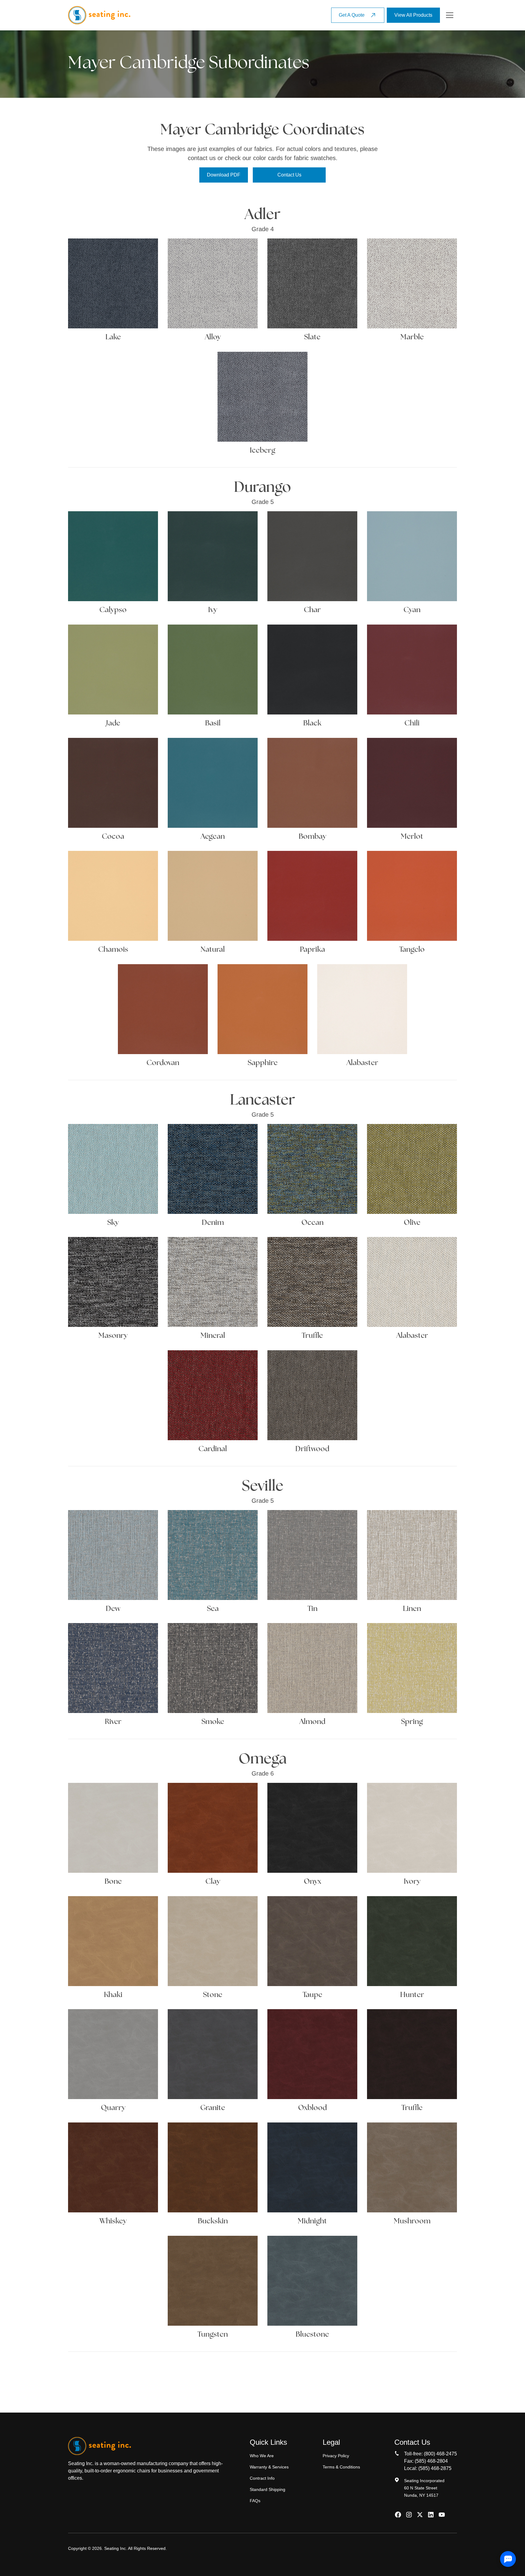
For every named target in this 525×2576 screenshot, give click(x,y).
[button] (450, 15)
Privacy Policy (336, 2456)
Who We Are (262, 2456)
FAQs (255, 2501)
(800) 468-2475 (440, 2454)
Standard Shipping (268, 2489)
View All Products (413, 15)
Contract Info (262, 2478)
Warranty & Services (269, 2467)
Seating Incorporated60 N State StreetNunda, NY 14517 (424, 2488)
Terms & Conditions (341, 2467)
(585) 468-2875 (435, 2468)
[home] (99, 15)
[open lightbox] (113, 283)
